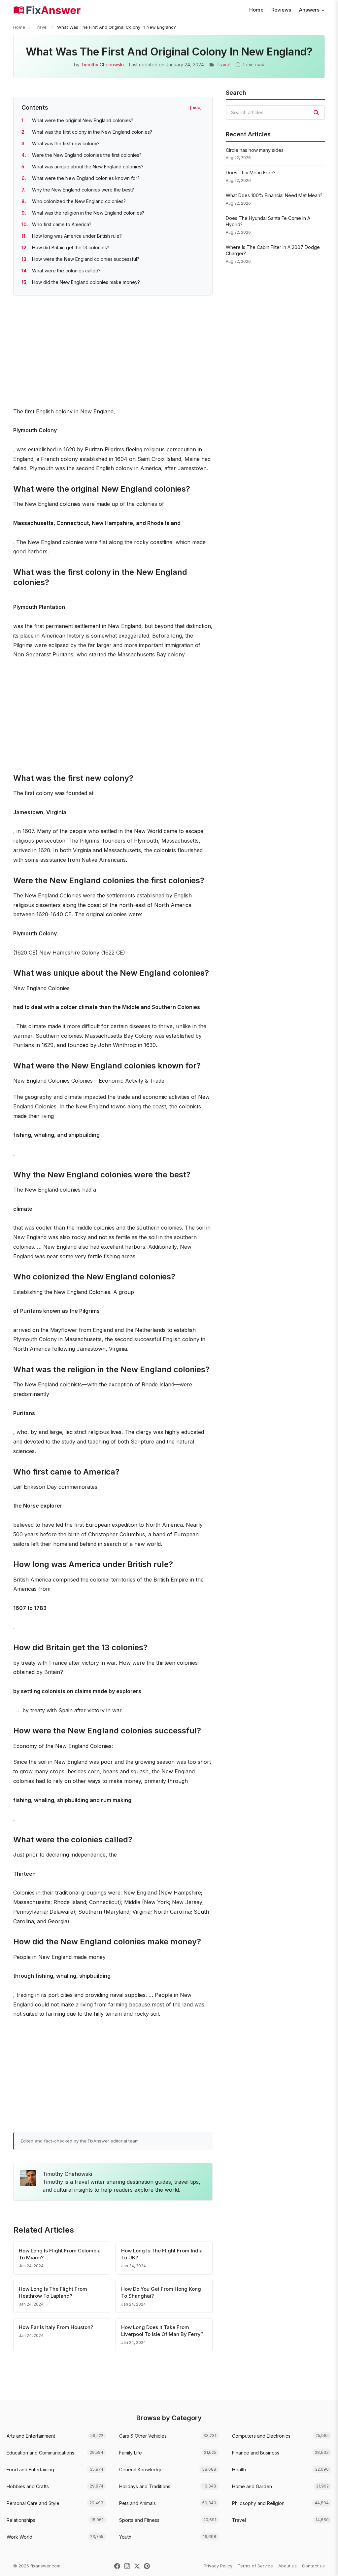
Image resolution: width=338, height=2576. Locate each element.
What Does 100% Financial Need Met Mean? (274, 195)
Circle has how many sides (255, 150)
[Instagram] (127, 2566)
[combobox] (275, 112)
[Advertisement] (113, 353)
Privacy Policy (218, 2566)
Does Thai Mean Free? (251, 173)
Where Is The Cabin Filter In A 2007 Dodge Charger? (273, 250)
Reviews (281, 10)
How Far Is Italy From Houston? (56, 2327)
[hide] (196, 107)
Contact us (313, 2566)
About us (287, 2566)
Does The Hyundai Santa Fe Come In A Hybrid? (268, 221)
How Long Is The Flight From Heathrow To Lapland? (53, 2292)
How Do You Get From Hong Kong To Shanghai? (161, 2292)
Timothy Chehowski (102, 65)
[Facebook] (117, 2566)
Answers (309, 10)
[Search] (316, 113)
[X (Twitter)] (137, 2566)
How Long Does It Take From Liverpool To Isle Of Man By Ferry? (162, 2331)
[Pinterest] (147, 2566)
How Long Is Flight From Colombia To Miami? (60, 2254)
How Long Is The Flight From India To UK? (162, 2254)
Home (256, 10)
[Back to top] (323, 2564)
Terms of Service (255, 2566)
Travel (41, 27)
